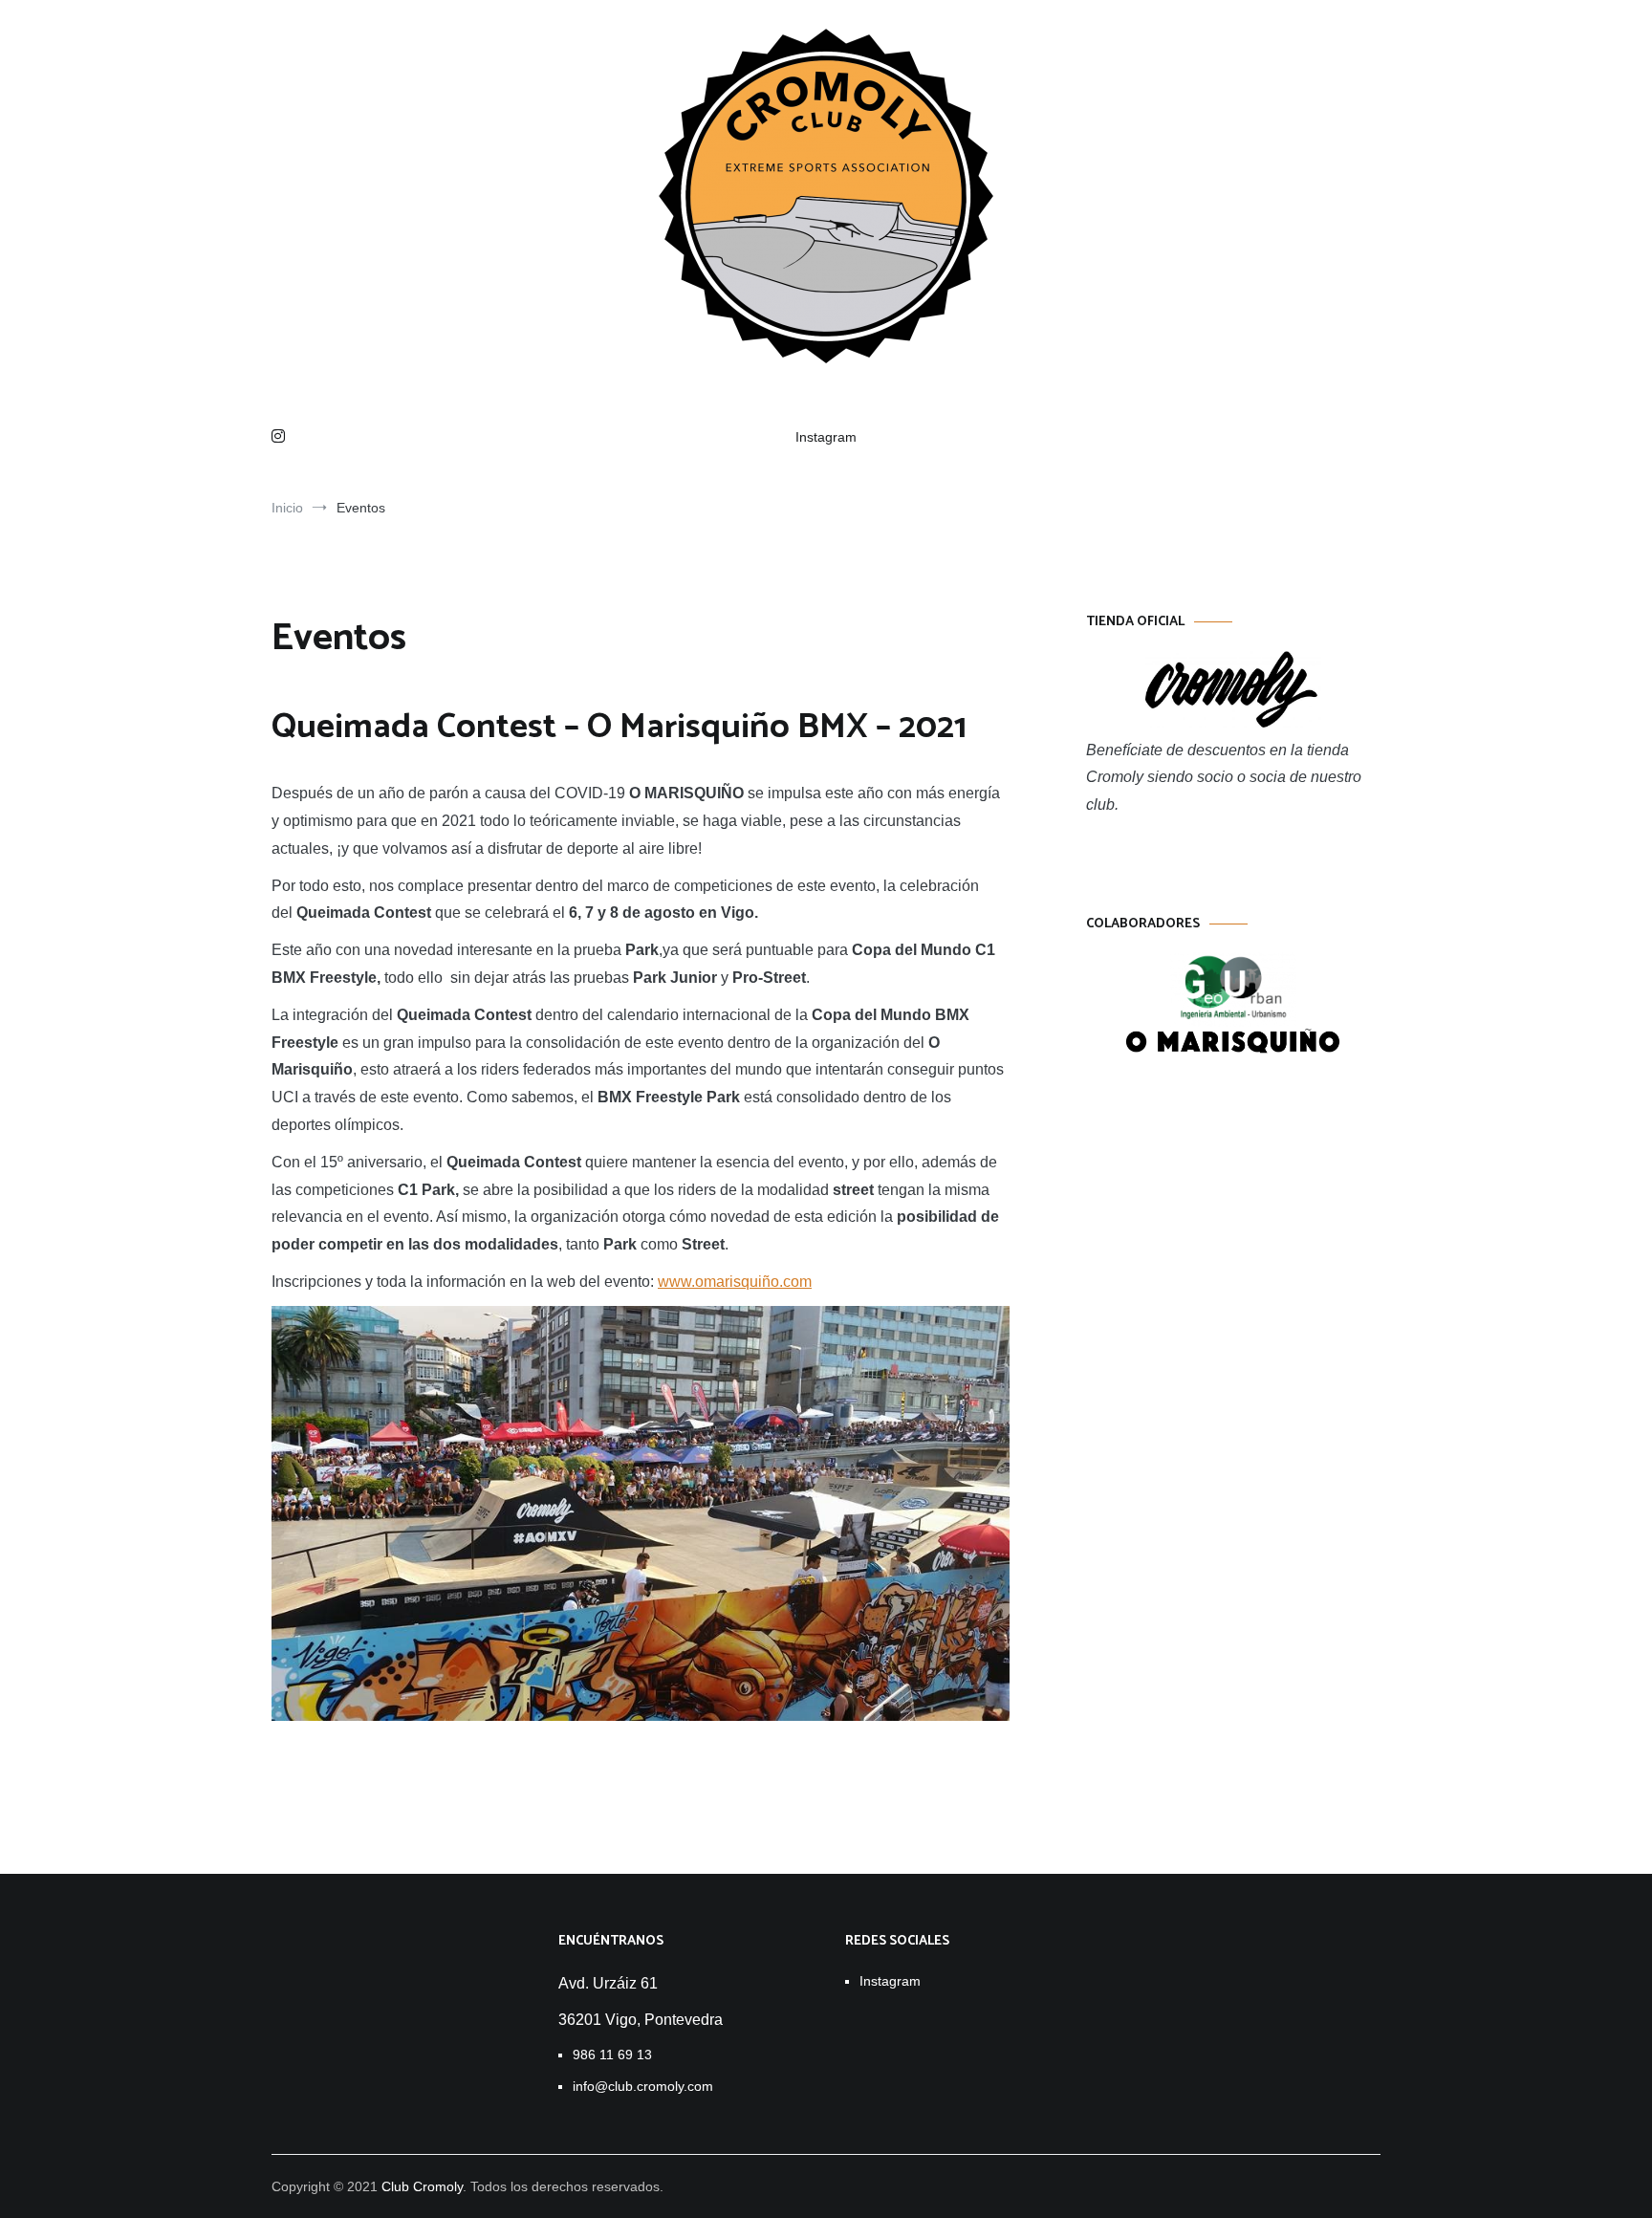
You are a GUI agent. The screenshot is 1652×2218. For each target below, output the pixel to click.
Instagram (826, 437)
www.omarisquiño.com (735, 1282)
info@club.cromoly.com (643, 2086)
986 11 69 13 (612, 2055)
